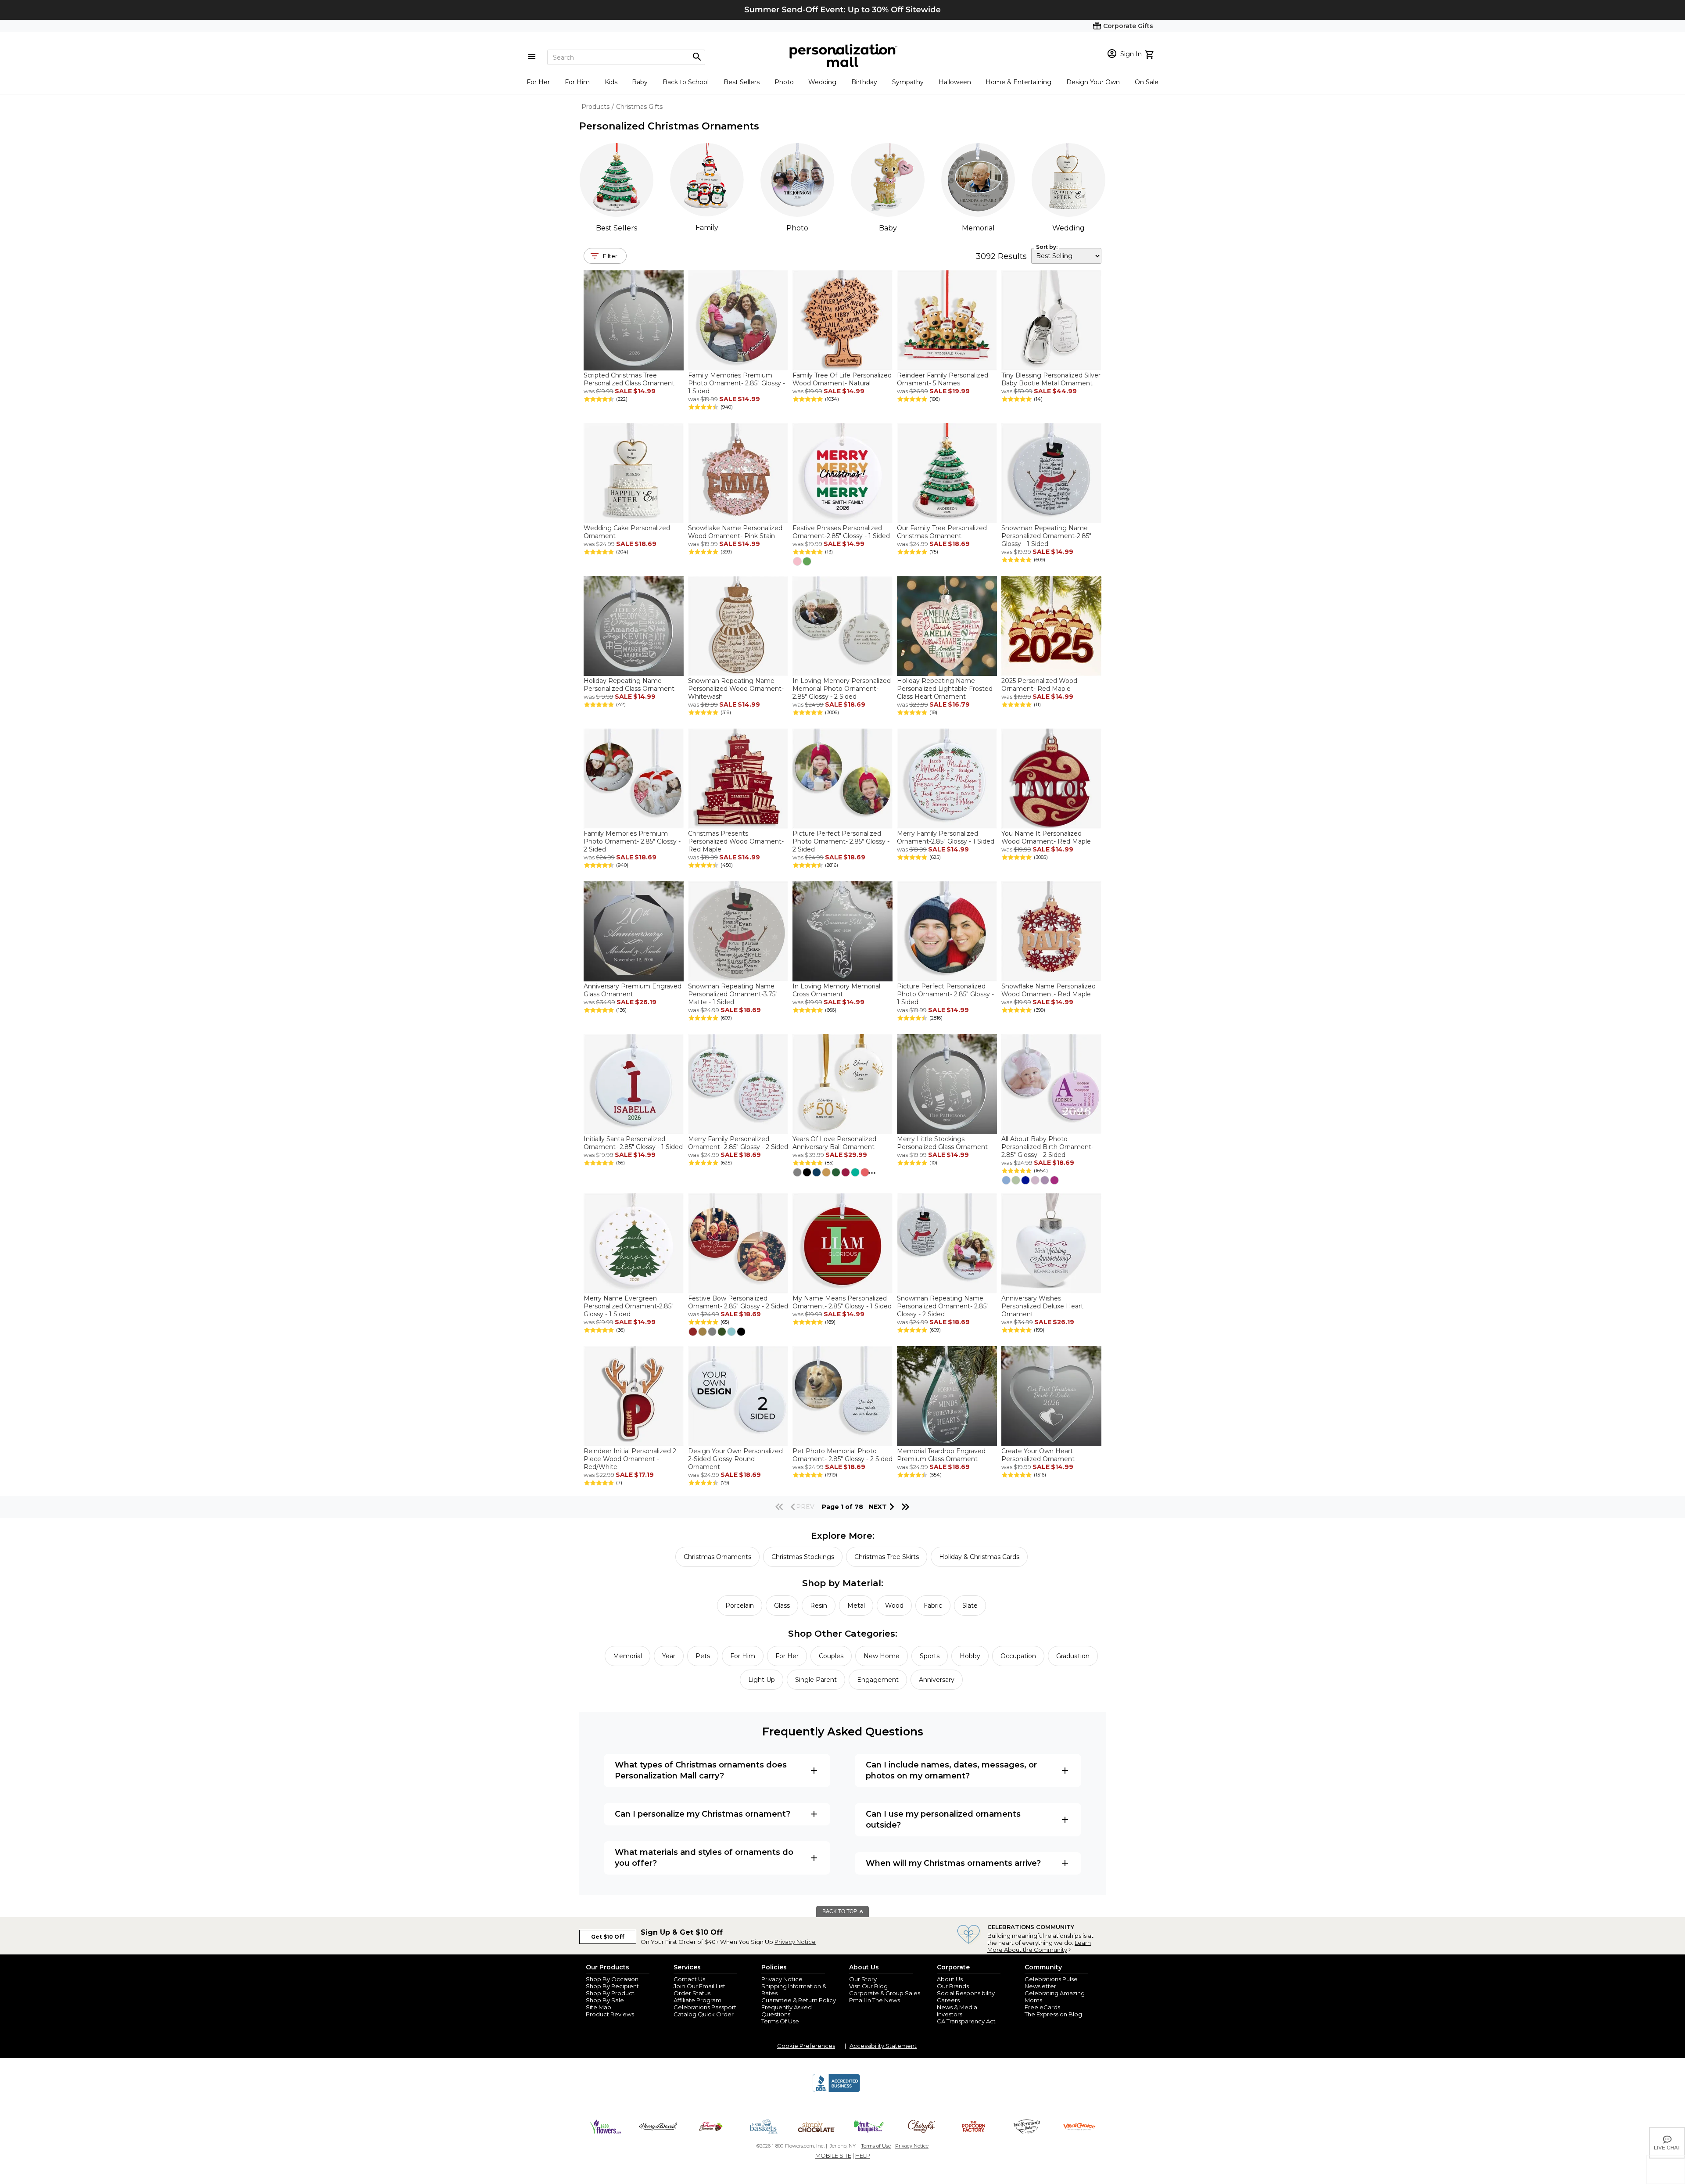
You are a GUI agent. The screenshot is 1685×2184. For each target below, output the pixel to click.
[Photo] (797, 180)
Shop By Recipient (612, 1986)
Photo (784, 82)
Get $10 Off (608, 1937)
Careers (948, 2000)
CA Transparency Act (966, 2021)
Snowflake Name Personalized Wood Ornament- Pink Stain (735, 532)
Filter (610, 256)
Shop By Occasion (612, 1979)
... (872, 1171)
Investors (950, 2014)
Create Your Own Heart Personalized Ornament (1038, 1455)
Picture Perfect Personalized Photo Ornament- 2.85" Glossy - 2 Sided (841, 841)
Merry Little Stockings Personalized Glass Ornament (942, 1143)
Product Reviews (610, 2014)
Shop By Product (610, 1993)
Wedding (822, 82)
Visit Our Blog (868, 1986)
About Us (950, 1979)
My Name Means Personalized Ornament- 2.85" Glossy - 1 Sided (842, 1302)
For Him (577, 82)
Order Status (692, 1993)
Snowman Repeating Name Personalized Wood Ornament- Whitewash (736, 689)
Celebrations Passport (705, 2007)
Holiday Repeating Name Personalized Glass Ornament (629, 685)
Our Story (863, 1979)
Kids (611, 82)
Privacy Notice (795, 1942)
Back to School (686, 82)
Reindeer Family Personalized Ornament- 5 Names (943, 379)
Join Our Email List (699, 1986)
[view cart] (1150, 54)
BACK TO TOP (840, 1911)
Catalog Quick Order (704, 2014)
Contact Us (689, 1979)
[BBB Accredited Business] (836, 2091)
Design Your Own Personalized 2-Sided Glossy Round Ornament (735, 1459)
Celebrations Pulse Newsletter (1051, 1983)
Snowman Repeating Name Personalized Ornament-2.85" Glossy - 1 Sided (1046, 536)
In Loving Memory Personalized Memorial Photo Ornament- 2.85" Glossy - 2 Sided (842, 689)
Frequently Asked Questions (787, 2011)
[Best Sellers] (617, 180)
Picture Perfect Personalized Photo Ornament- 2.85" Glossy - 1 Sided (945, 994)
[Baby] (888, 180)
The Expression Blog (1053, 2014)
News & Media (957, 2007)
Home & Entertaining (1018, 82)
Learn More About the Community (1039, 1946)
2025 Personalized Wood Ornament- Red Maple (1039, 685)
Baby (640, 82)
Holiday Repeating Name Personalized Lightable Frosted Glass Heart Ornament (945, 689)
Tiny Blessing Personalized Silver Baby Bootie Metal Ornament (1051, 379)
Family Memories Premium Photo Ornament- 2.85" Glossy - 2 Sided (632, 841)
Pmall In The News (875, 2000)
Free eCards (1042, 2007)
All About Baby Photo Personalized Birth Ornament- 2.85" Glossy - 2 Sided (1047, 1147)
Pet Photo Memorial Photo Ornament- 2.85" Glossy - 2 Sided (842, 1455)
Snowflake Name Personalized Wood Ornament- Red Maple (1049, 990)
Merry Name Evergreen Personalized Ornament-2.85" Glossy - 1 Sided (629, 1306)
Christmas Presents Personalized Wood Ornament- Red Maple (736, 841)
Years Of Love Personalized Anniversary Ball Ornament (834, 1143)
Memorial (978, 228)
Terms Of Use (780, 2021)
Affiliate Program (697, 2000)
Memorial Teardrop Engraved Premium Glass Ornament (941, 1455)
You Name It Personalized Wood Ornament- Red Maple (1046, 837)
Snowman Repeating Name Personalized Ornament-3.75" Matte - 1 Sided (733, 994)
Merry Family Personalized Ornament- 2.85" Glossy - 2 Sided (738, 1143)
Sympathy (908, 82)
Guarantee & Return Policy (799, 2000)
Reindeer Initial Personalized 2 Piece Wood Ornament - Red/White (630, 1459)
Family (707, 228)
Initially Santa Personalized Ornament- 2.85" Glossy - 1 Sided (633, 1143)
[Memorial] (978, 180)
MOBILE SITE (833, 2155)
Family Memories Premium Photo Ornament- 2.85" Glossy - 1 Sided (737, 383)
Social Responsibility (966, 1993)
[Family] (707, 180)
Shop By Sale (605, 2000)
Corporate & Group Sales (885, 1993)
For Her (538, 82)
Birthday (864, 82)
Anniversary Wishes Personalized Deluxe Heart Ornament (1042, 1306)
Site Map (599, 2007)
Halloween (955, 82)
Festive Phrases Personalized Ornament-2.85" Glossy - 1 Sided (841, 532)
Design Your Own (1093, 82)
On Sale (1147, 82)
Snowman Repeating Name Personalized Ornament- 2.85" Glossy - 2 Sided (943, 1306)
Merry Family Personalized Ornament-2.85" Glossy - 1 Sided (946, 837)
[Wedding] (1068, 180)
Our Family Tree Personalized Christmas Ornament (942, 532)
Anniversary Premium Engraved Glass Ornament (633, 990)
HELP (863, 2155)
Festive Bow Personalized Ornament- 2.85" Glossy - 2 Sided (738, 1302)
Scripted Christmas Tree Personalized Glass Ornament (629, 379)
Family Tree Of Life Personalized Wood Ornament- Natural (842, 379)
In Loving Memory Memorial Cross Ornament (836, 990)
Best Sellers (742, 82)
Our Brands (953, 1986)
